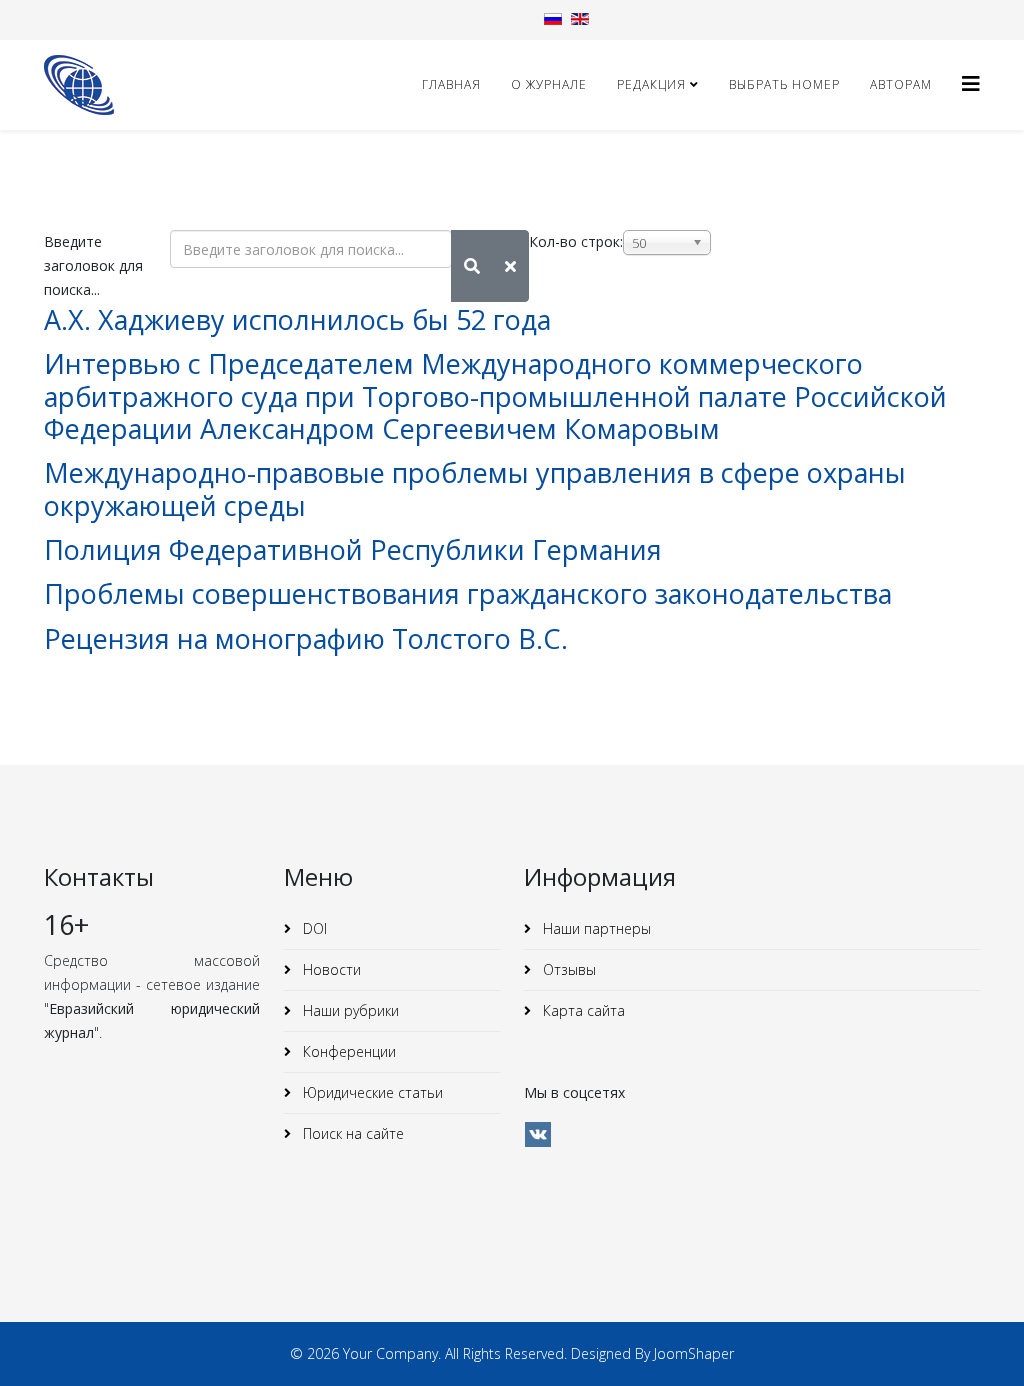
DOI (313, 928)
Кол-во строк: (576, 241)
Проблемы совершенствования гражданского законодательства (468, 593)
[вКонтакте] (538, 1134)
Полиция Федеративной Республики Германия (353, 549)
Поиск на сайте (351, 1133)
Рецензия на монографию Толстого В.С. (306, 638)
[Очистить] (510, 266)
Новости (330, 969)
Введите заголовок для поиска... (93, 265)
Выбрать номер (784, 84)
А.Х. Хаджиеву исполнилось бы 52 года (297, 319)
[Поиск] (472, 266)
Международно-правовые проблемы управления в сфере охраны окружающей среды (475, 488)
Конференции (347, 1051)
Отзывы (567, 969)
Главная (451, 84)
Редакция (651, 84)
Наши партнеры (595, 928)
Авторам (901, 84)
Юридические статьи (371, 1092)
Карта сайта (582, 1010)
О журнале (549, 84)
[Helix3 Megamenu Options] (971, 83)
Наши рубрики (349, 1010)
